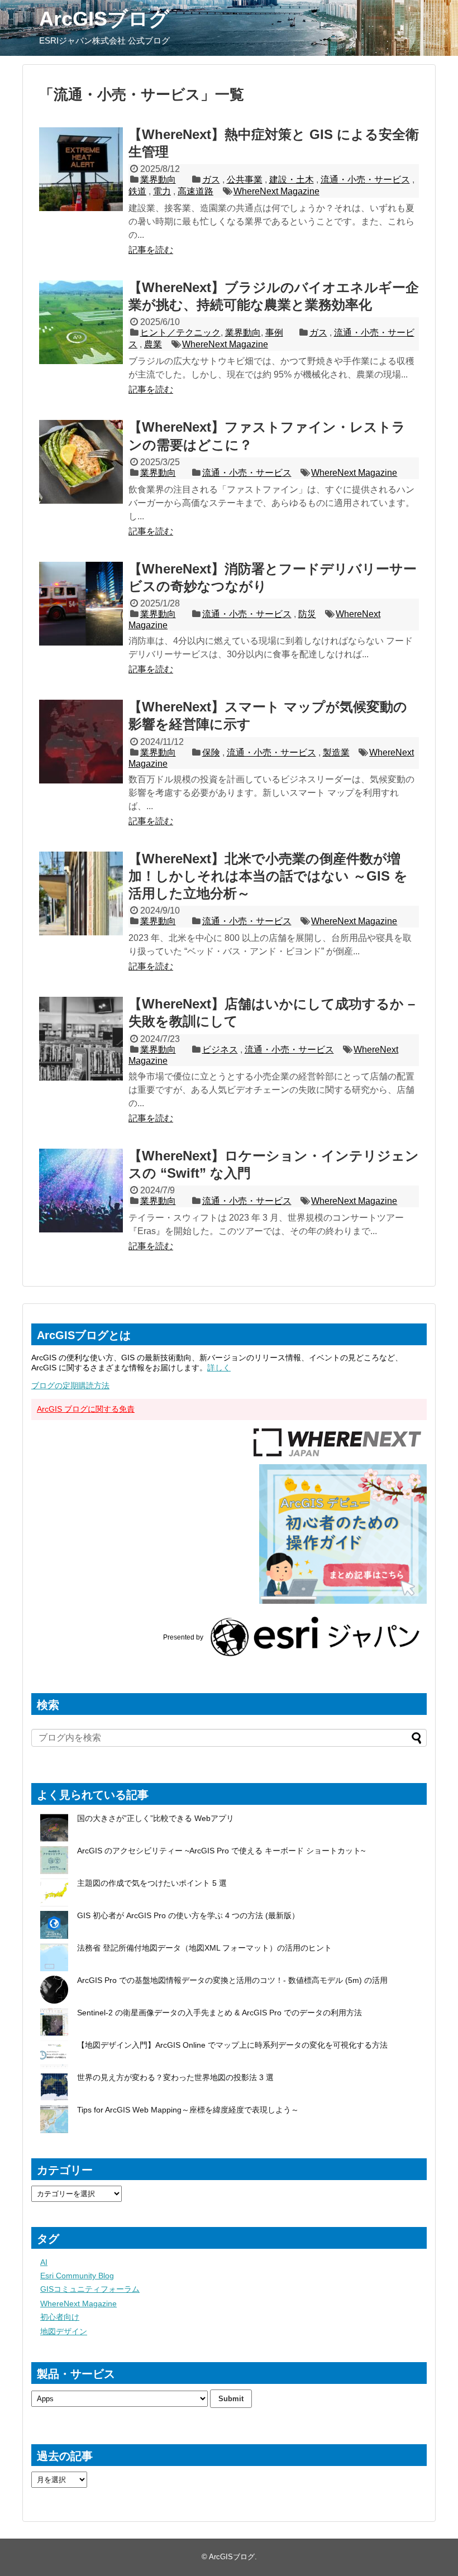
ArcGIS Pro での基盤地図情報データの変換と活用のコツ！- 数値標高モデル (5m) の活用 (232, 1980)
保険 (211, 752)
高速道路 (195, 191)
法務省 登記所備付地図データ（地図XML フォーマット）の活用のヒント (204, 1948)
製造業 (336, 752)
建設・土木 (292, 180)
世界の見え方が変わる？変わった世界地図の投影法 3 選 (175, 2077)
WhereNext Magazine (276, 191)
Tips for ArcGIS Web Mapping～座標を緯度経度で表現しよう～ (188, 2110)
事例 (274, 333)
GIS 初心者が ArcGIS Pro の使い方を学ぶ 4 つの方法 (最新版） (188, 1915)
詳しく (219, 1368)
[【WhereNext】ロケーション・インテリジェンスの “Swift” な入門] (81, 1191)
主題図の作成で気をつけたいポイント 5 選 (152, 1883)
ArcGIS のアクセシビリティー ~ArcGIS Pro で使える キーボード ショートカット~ (221, 1851)
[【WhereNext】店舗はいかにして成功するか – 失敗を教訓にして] (81, 1039)
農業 (153, 344)
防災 (307, 614)
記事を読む (151, 250)
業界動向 (158, 180)
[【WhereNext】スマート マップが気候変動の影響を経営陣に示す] (81, 742)
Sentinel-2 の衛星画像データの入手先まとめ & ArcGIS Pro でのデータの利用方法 (220, 2013)
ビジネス (220, 1050)
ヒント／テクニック (180, 333)
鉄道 (137, 191)
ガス (211, 180)
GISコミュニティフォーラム (90, 2289)
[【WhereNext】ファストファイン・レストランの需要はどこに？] (81, 462)
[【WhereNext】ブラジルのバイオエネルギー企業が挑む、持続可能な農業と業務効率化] (81, 322)
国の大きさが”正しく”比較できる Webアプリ (156, 1818)
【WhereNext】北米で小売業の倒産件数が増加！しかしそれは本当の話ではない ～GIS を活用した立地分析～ (268, 876)
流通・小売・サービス (365, 180)
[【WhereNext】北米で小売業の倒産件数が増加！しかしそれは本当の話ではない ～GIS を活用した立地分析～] (81, 893)
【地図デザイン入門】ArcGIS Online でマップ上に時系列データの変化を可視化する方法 (232, 2045)
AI (44, 2262)
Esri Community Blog (77, 2276)
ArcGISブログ (104, 19)
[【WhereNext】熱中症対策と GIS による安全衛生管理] (81, 169)
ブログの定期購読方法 (70, 1385)
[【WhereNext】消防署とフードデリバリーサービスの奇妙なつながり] (81, 604)
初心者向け (60, 2317)
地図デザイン (64, 2331)
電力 (162, 191)
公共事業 (245, 180)
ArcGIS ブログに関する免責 (86, 1409)
